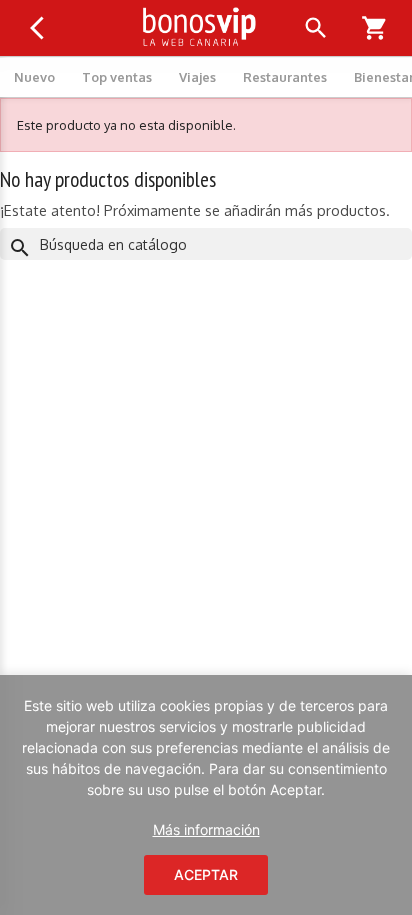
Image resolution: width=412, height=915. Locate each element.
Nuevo (34, 77)
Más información (206, 829)
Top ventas (117, 77)
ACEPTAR (206, 874)
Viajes (197, 77)
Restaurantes (285, 77)
